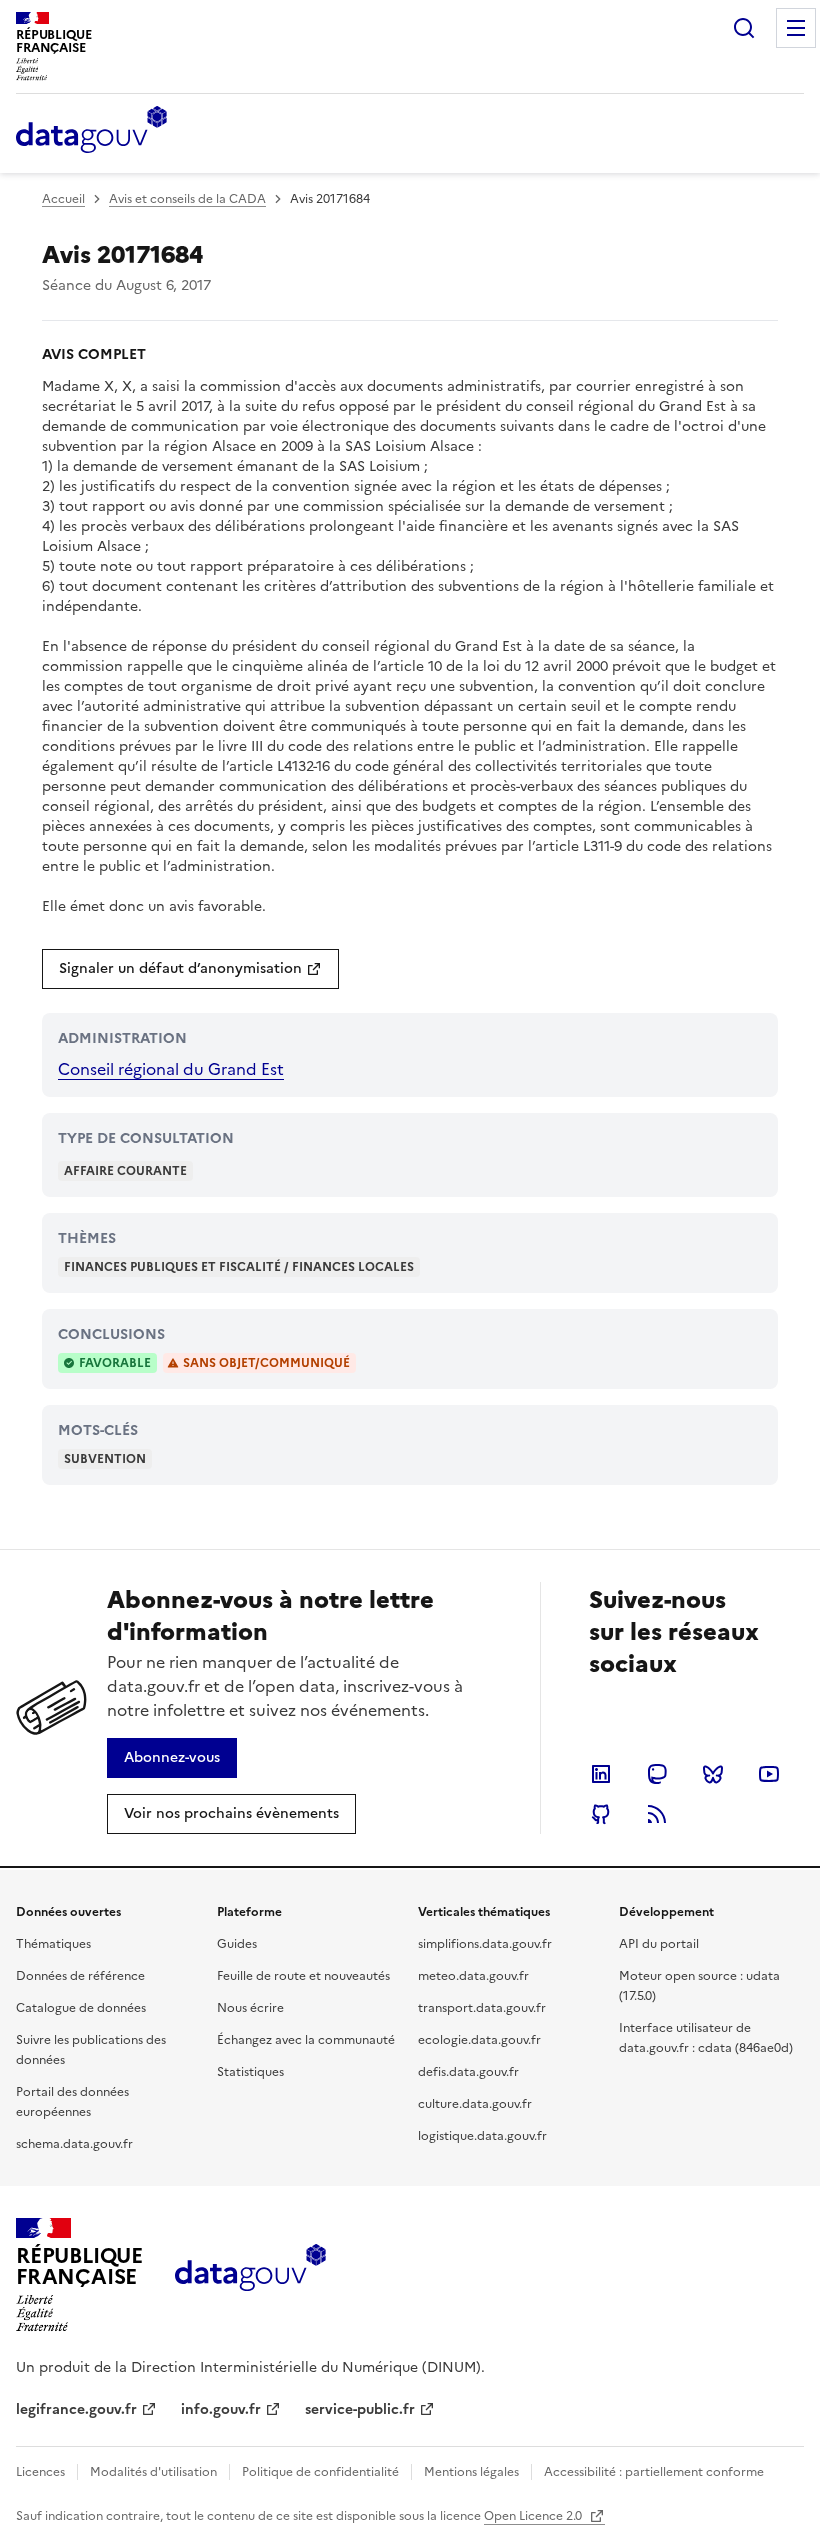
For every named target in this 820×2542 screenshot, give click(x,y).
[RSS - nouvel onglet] (657, 1814)
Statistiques (250, 2072)
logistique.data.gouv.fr (482, 2136)
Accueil (63, 199)
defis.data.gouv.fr (468, 2072)
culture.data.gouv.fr (475, 2104)
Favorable (115, 1363)
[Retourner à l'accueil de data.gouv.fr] (91, 131)
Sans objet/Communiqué (266, 1363)
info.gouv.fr (221, 2409)
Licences (40, 2472)
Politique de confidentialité (320, 2472)
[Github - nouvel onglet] (601, 1814)
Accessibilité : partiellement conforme (654, 2472)
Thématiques (53, 1944)
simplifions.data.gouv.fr (485, 1944)
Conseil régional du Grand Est (171, 1069)
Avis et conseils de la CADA (187, 199)
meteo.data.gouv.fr (473, 1976)
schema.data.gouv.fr (74, 2144)
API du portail (659, 1944)
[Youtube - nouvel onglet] (769, 1774)
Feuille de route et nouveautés (303, 1976)
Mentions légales (471, 2472)
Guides (237, 1944)
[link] (190, 969)
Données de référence (80, 1976)
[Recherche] (744, 28)
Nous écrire (250, 2008)
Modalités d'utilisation (153, 2472)
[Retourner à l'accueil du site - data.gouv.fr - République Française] (250, 2275)
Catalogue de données (81, 2008)
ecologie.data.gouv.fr (479, 2040)
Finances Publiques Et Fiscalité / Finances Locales (239, 1267)
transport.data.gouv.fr (482, 2008)
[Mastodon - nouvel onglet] (657, 1774)
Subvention (105, 1459)
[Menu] (796, 28)
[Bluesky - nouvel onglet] (713, 1774)
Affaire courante (125, 1171)
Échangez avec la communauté (306, 2040)
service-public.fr (360, 2409)
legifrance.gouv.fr (76, 2409)
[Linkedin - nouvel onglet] (601, 1774)
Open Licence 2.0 (534, 2516)
